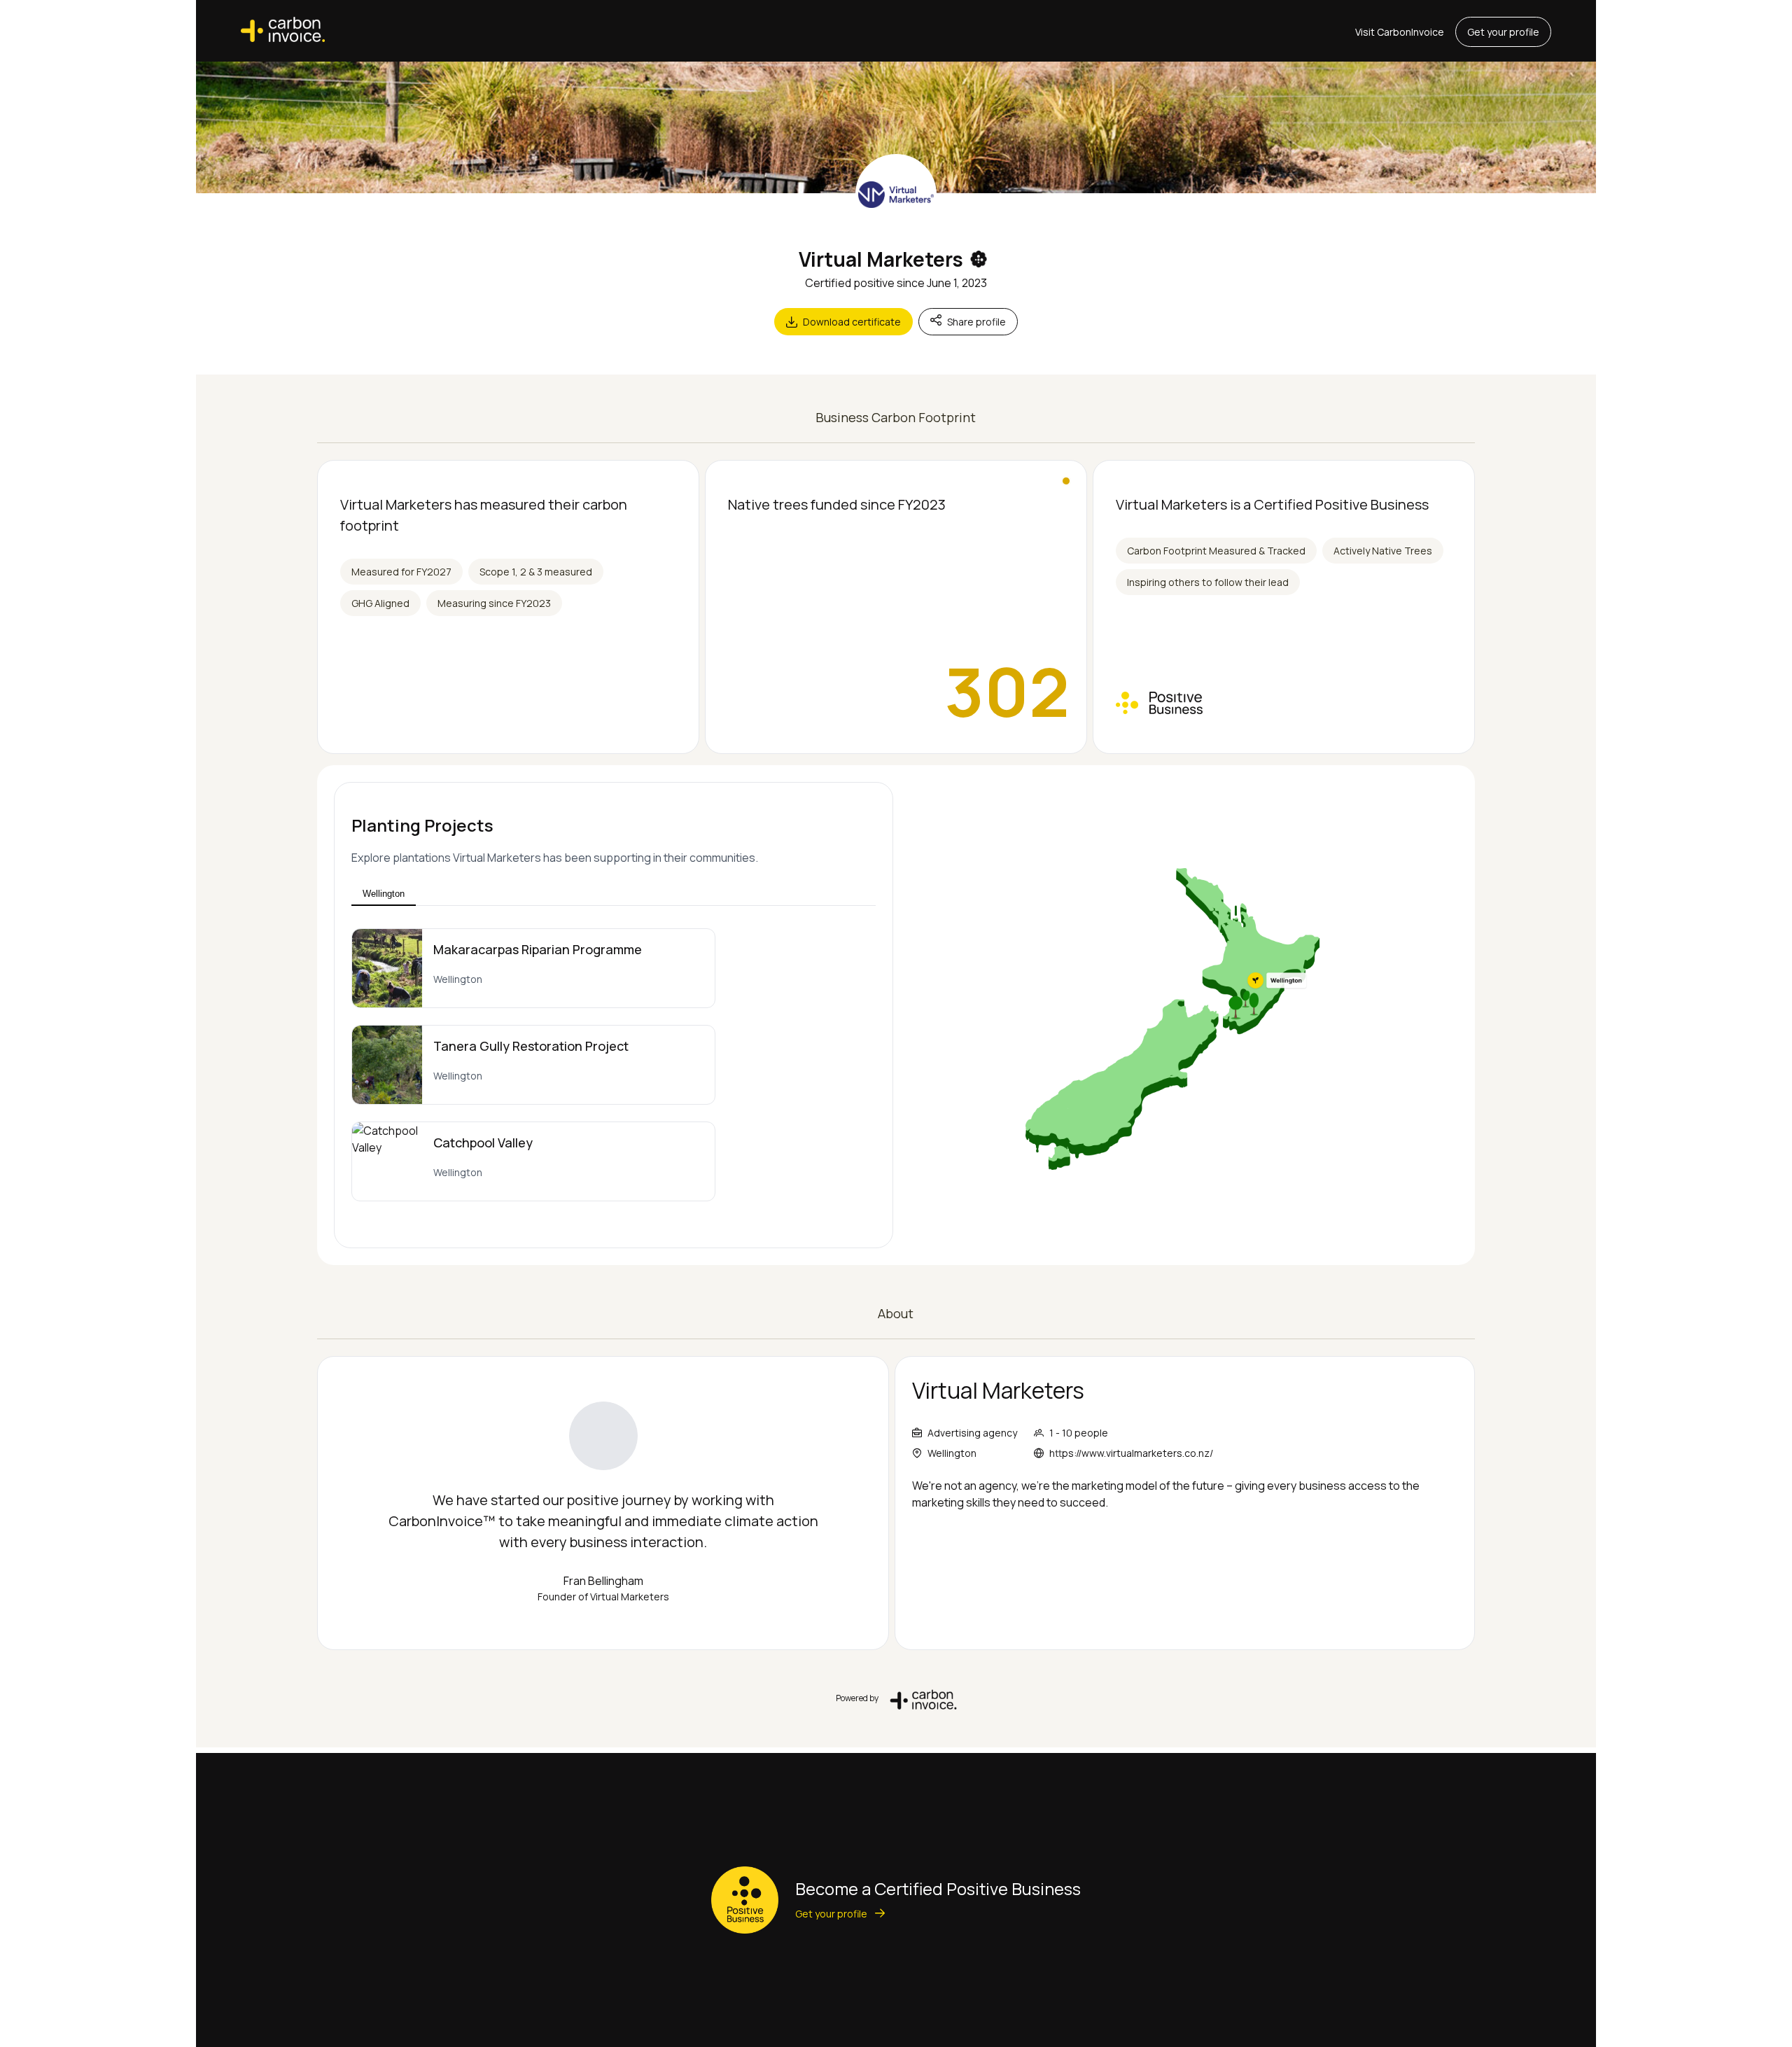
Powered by (857, 1698)
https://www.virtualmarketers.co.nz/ (1131, 1453)
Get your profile (1503, 32)
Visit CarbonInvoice (1400, 32)
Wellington (384, 894)
